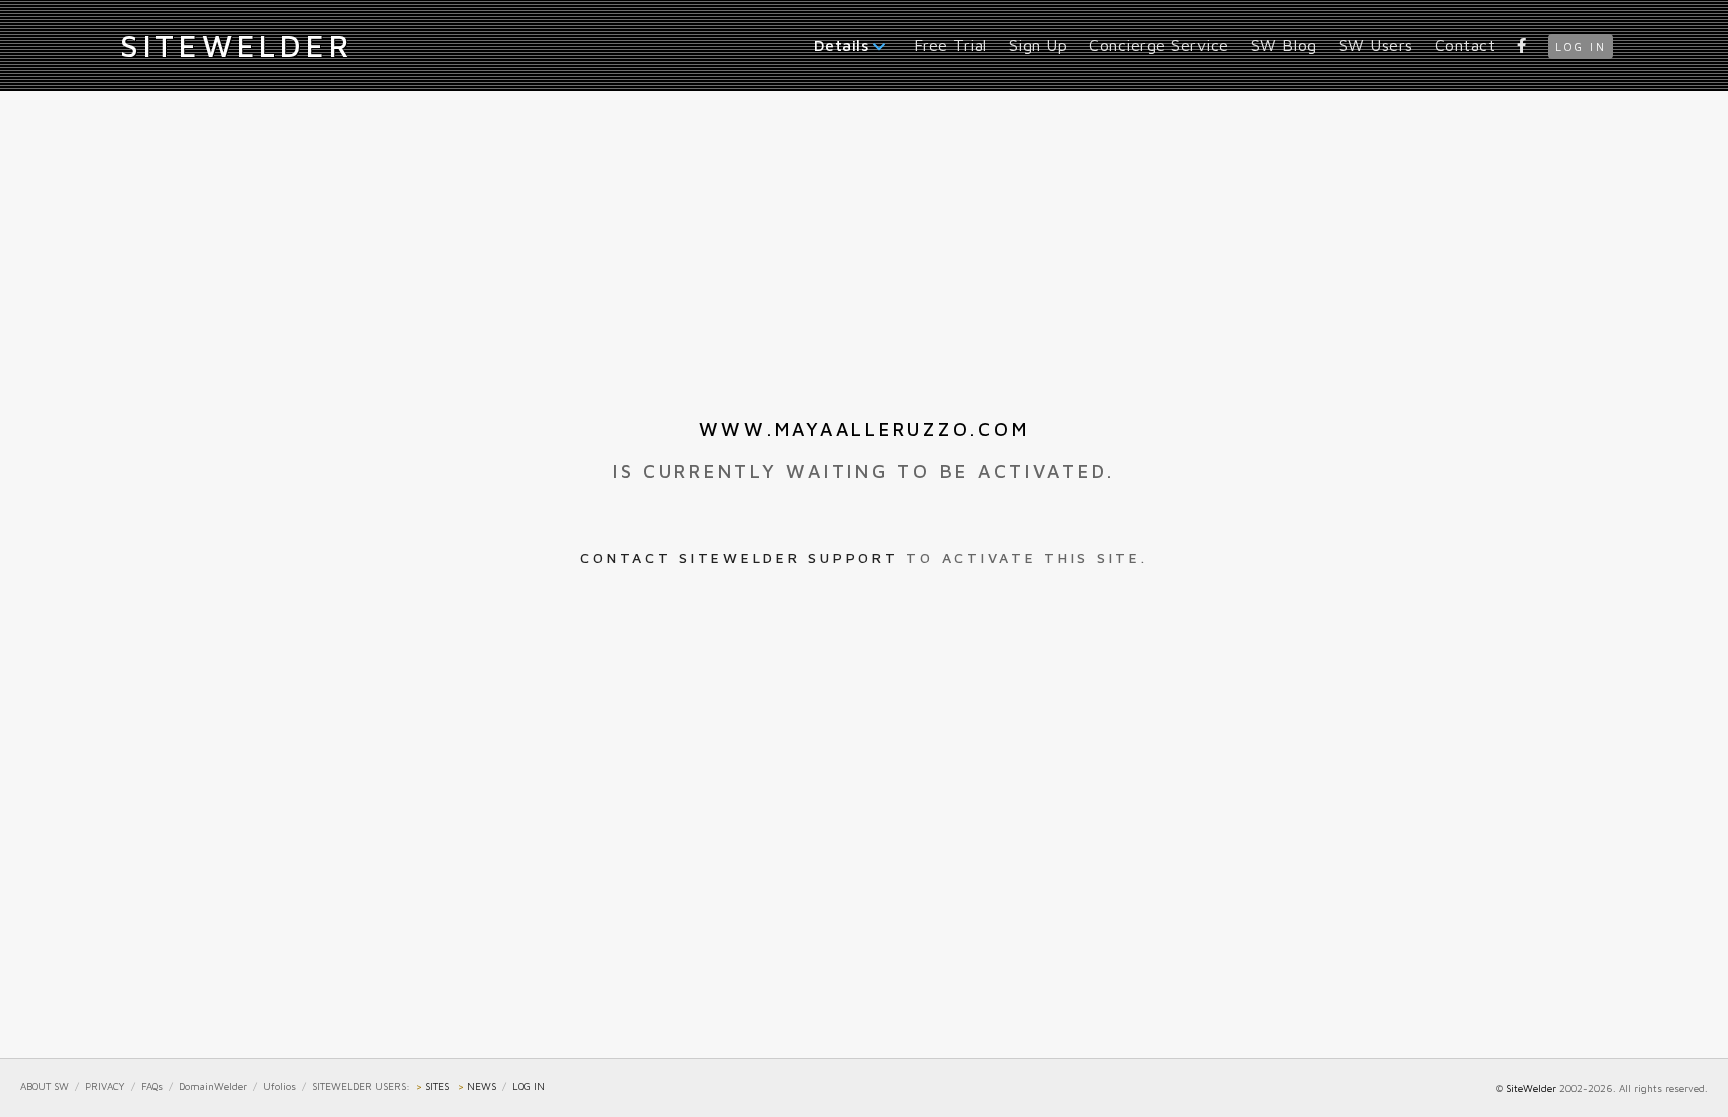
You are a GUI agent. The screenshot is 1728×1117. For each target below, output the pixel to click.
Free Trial (950, 45)
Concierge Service (1159, 45)
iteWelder (236, 45)
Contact (1465, 45)
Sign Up (1038, 45)
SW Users (1376, 45)
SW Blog (1284, 45)
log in (1580, 46)
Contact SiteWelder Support (739, 557)
